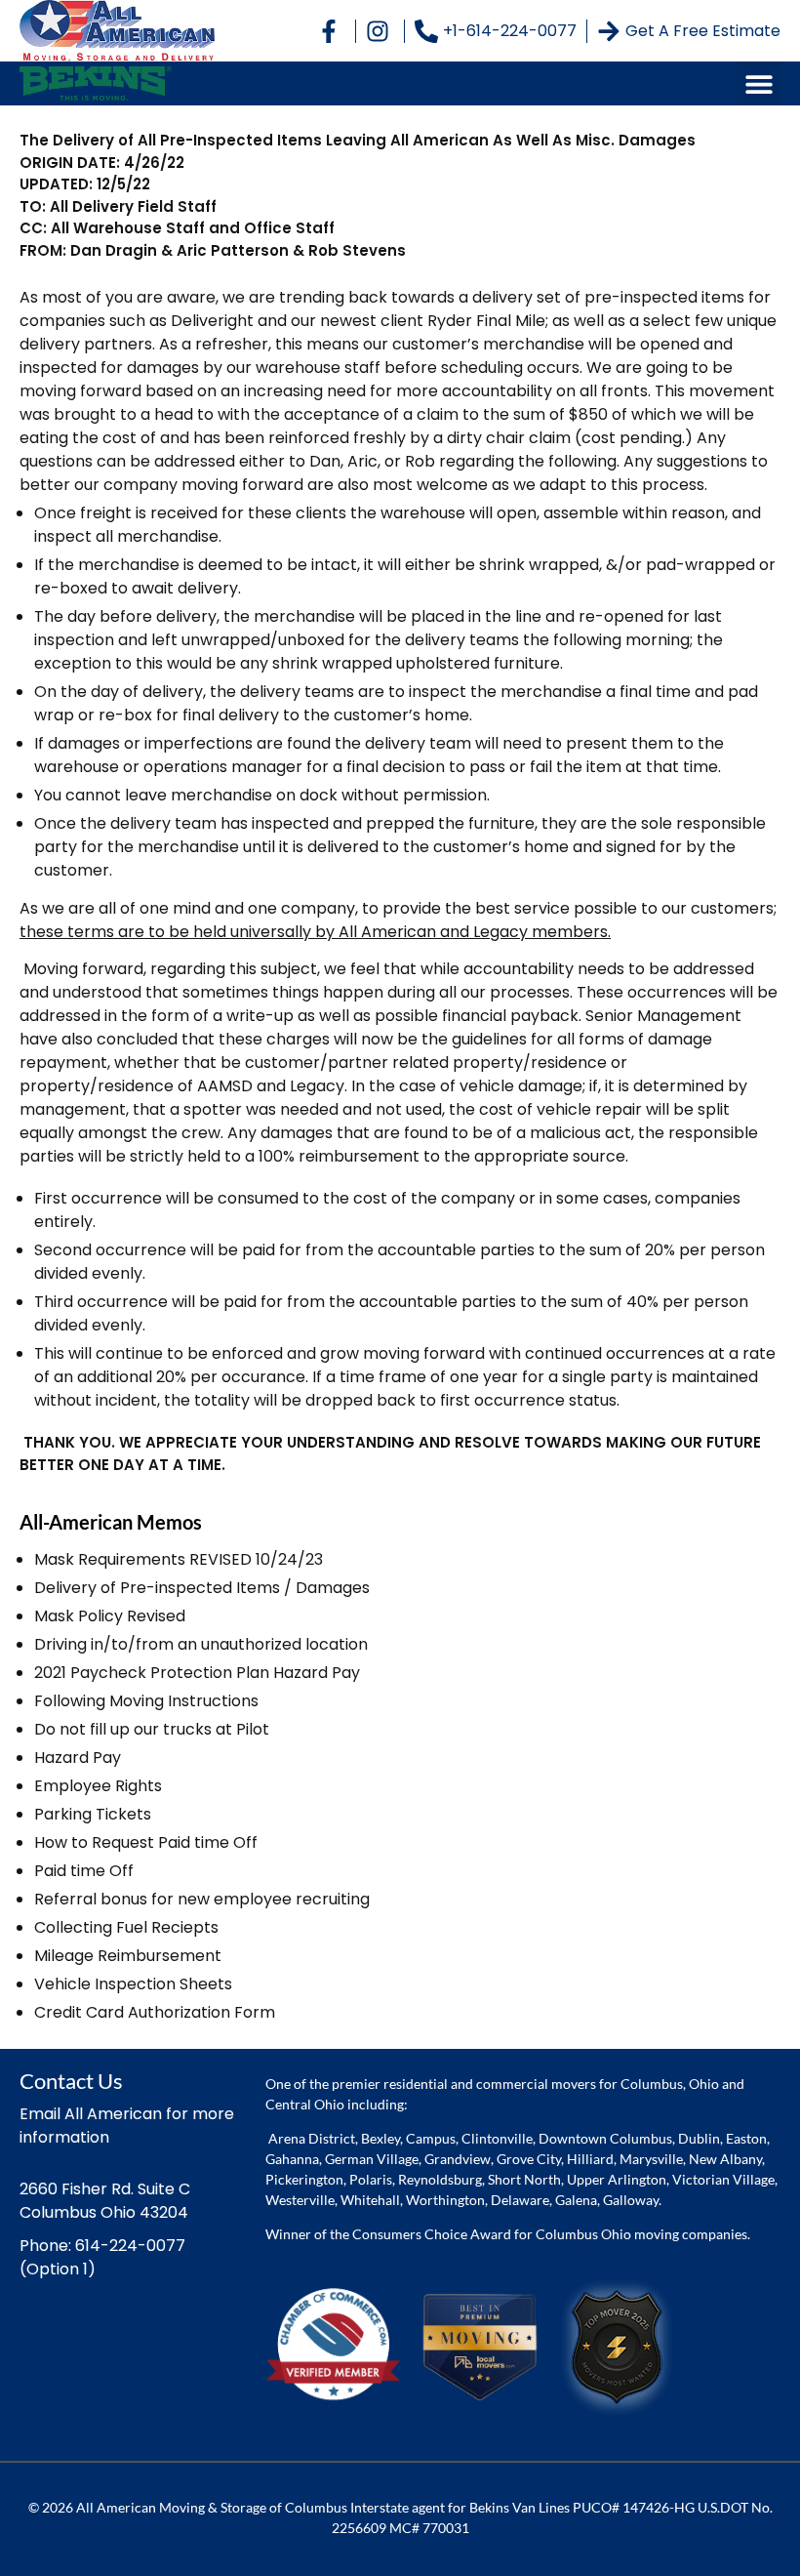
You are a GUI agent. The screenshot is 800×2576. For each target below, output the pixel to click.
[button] (759, 83)
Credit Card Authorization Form (155, 2012)
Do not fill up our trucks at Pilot (152, 1729)
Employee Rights (98, 1786)
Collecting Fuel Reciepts (126, 1927)
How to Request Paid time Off (146, 1842)
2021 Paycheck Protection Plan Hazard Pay (197, 1673)
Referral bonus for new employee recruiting (202, 1899)
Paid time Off (84, 1871)
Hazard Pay (78, 1758)
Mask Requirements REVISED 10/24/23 (179, 1559)
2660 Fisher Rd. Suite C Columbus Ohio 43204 (105, 2201)
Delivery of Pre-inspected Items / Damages (202, 1588)
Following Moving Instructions (146, 1701)
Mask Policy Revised (110, 1616)
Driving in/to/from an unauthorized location (201, 1644)
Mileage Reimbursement (128, 1956)
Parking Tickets (93, 1814)
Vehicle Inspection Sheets (133, 1984)
